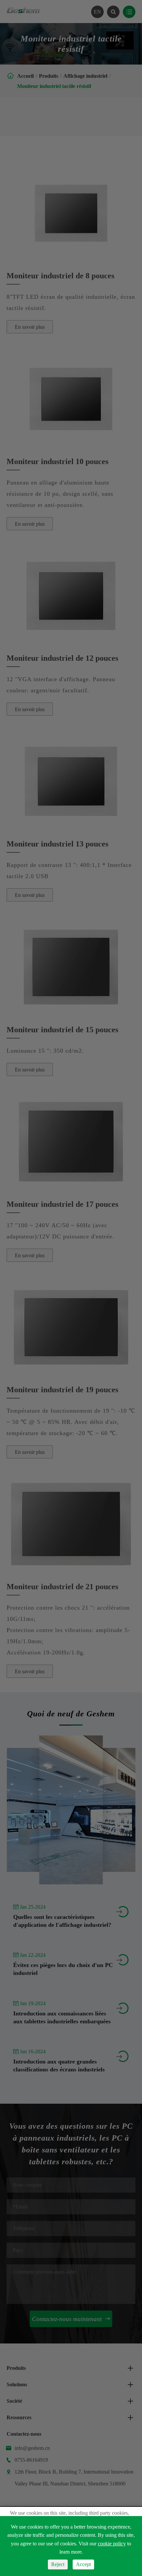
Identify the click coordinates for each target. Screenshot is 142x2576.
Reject (58, 2564)
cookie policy (112, 2544)
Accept (83, 2564)
